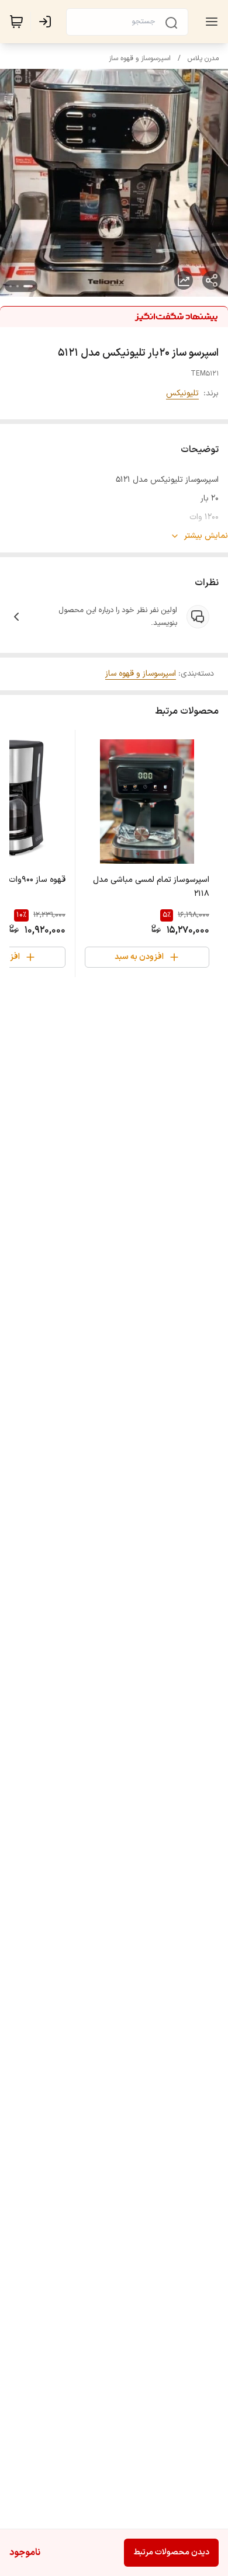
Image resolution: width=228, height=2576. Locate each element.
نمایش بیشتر (206, 536)
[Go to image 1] (28, 286)
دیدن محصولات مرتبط (171, 2552)
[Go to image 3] (11, 286)
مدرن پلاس (203, 58)
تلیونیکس (182, 393)
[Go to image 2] (18, 286)
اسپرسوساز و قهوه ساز (140, 58)
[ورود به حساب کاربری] (47, 22)
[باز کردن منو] (209, 22)
